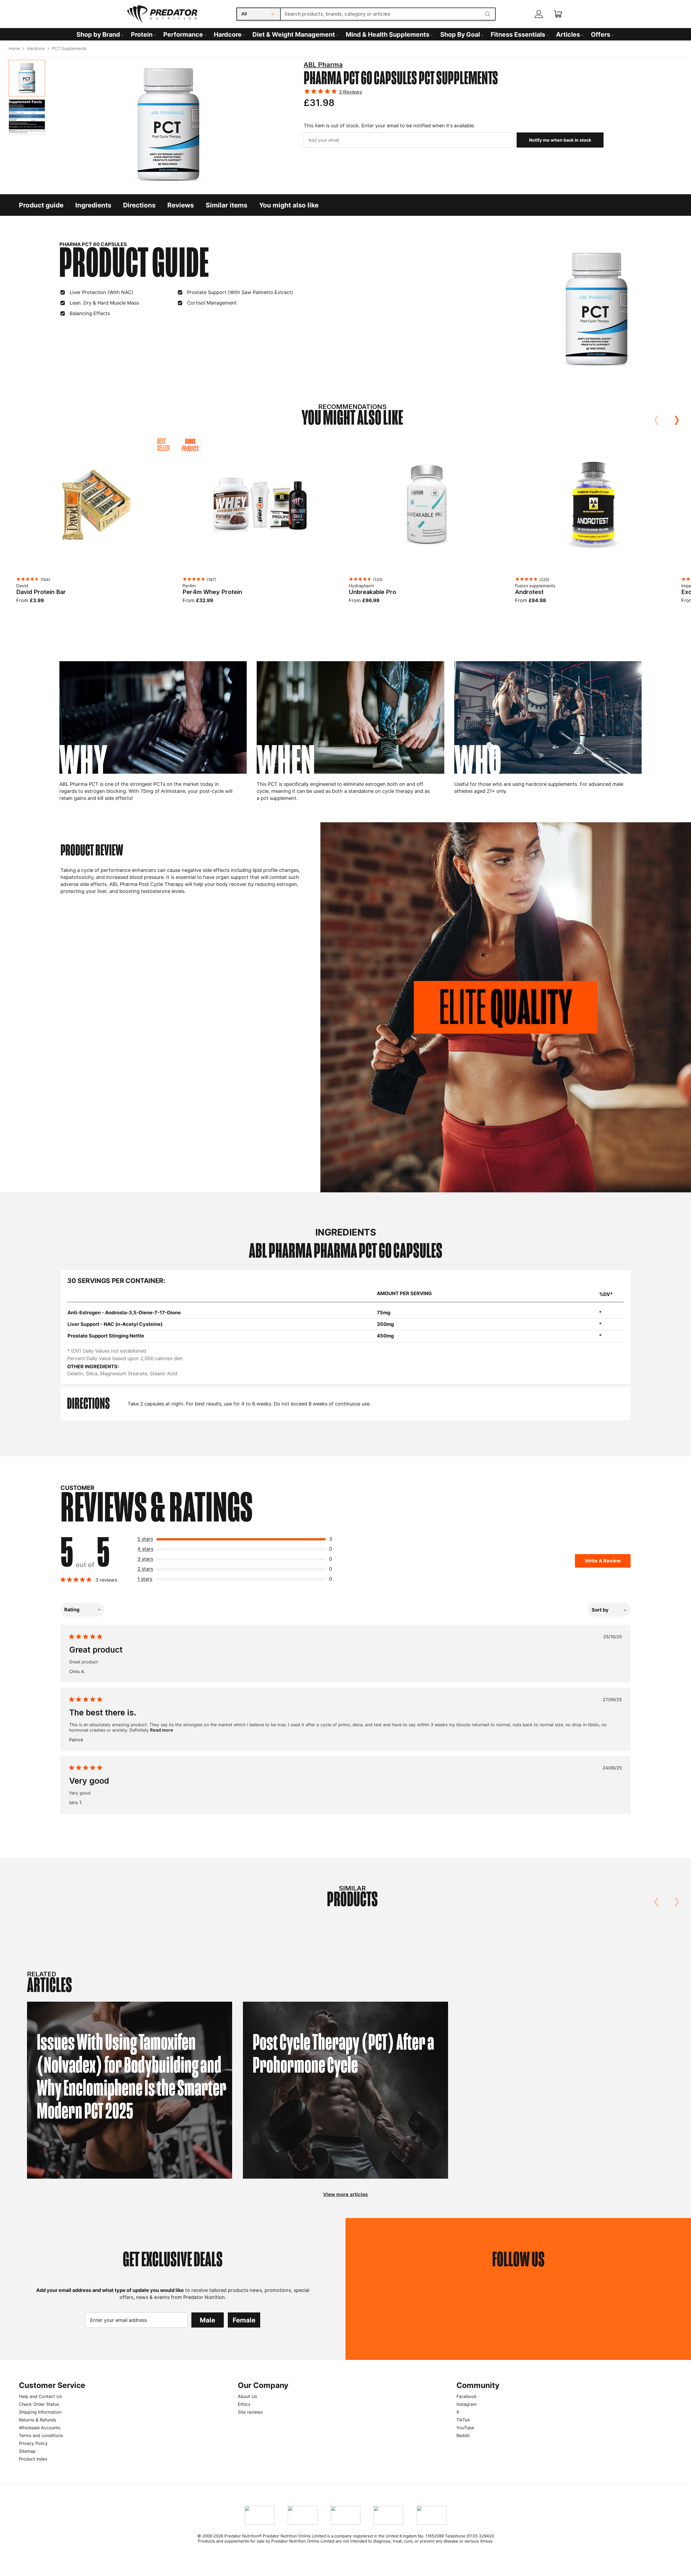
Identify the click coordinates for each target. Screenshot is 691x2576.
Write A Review (603, 1561)
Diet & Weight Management (294, 35)
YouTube (465, 2428)
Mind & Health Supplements (388, 35)
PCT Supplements (69, 48)
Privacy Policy (33, 2443)
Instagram (467, 2404)
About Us (247, 2396)
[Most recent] (609, 1610)
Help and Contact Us (40, 2396)
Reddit (463, 2435)
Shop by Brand (98, 35)
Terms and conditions (41, 2435)
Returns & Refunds (38, 2420)
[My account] (539, 14)
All (244, 14)
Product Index (33, 2459)
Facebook (467, 2396)
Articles (568, 35)
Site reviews (250, 2412)
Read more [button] (162, 1730)
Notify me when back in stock (560, 140)
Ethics (244, 2404)
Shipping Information (40, 2412)
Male (207, 2320)
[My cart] (558, 14)
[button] (237, 1540)
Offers (601, 35)
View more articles (345, 2194)
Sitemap (27, 2451)
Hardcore (228, 35)
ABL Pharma (323, 65)
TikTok (463, 2420)
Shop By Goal (460, 35)
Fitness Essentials (518, 35)
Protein (142, 35)
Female (244, 2320)
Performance (183, 35)
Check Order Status (39, 2404)
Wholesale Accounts (40, 2428)
